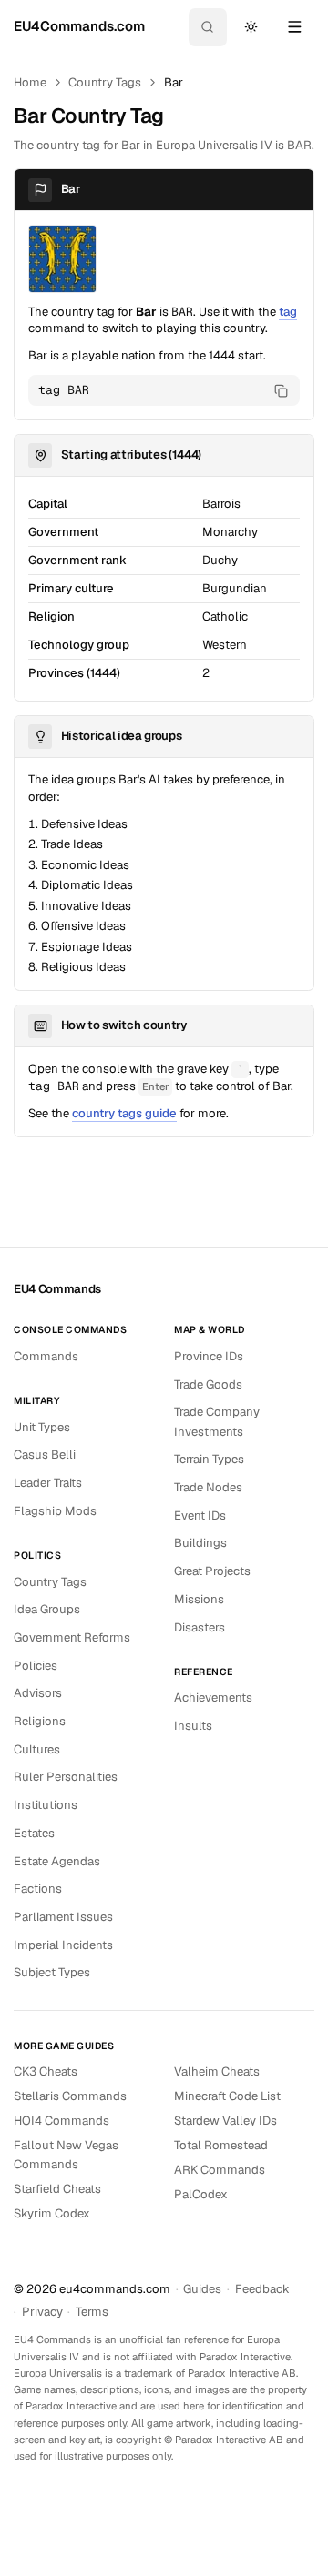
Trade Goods (208, 1384)
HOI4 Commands (61, 2121)
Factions (38, 1889)
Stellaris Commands (70, 2096)
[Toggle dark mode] (251, 27)
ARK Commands (220, 2170)
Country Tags (105, 82)
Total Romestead (221, 2145)
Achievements (213, 1697)
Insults (193, 1726)
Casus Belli (45, 1455)
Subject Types (52, 1972)
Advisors (38, 1693)
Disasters (200, 1627)
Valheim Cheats (217, 2071)
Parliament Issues (63, 1917)
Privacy (42, 2312)
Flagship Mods (55, 1511)
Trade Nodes (208, 1487)
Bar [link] (174, 82)
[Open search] (208, 27)
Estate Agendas (57, 1861)
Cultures (37, 1749)
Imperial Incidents (63, 1945)
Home (30, 82)
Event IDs (200, 1515)
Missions (199, 1599)
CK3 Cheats (46, 2071)
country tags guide (124, 1113)
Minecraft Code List (227, 2096)
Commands (46, 1356)
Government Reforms (72, 1637)
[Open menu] (294, 27)
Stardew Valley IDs (225, 2121)
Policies (36, 1666)
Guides (202, 2289)
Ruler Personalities (66, 1777)
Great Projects (212, 1571)
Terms (92, 2312)
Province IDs (209, 1356)
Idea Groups (47, 1609)
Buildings (200, 1543)
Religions (40, 1721)
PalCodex (201, 2194)
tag (288, 312)
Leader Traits (48, 1483)
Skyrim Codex (52, 2213)
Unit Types (42, 1427)
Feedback (262, 2289)
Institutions (46, 1805)
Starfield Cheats (57, 2189)
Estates (34, 1833)
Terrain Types (209, 1459)
